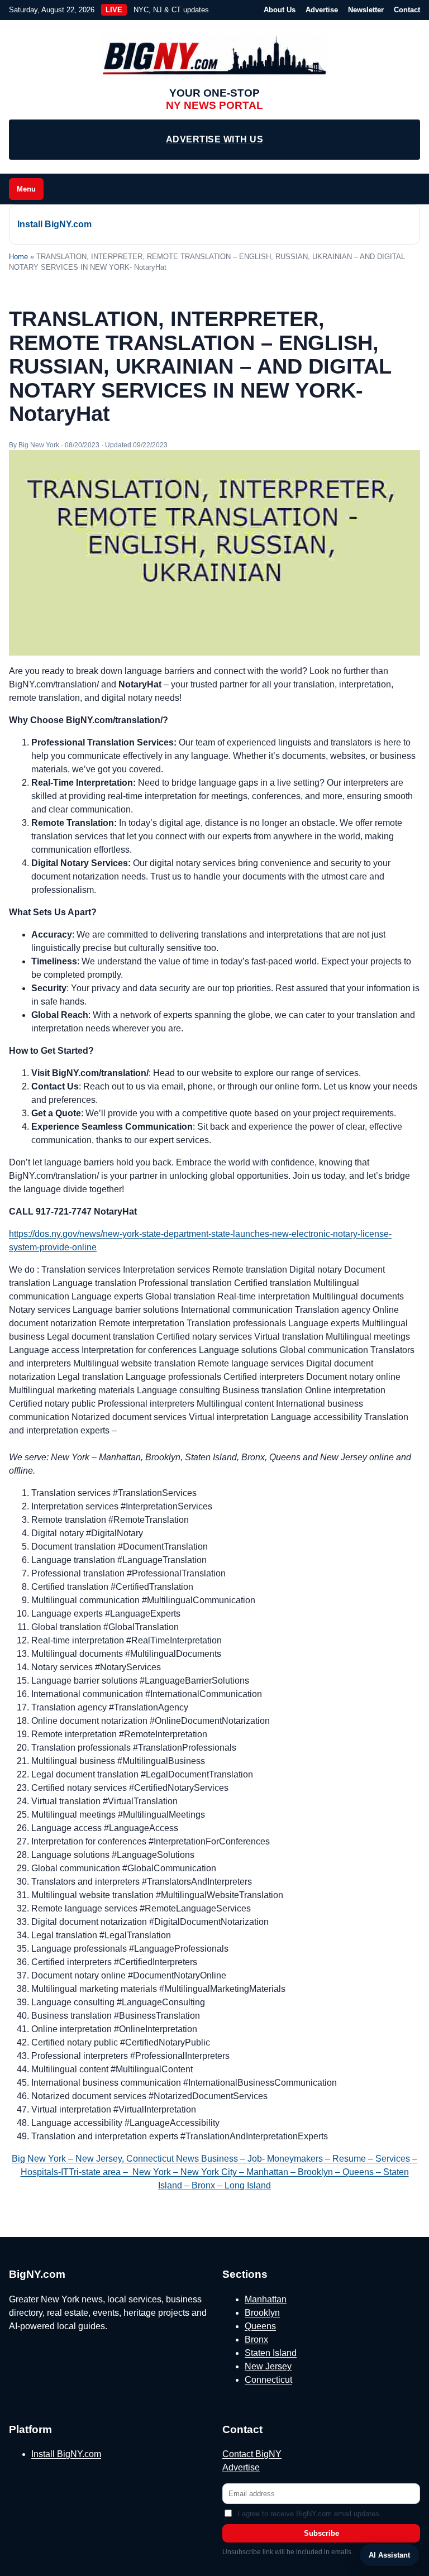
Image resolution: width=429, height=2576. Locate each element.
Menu (26, 189)
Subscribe (321, 2533)
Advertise (322, 10)
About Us (280, 10)
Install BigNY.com (54, 224)
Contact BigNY (252, 2454)
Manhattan (266, 2299)
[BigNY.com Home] (214, 56)
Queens (260, 2326)
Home (18, 257)
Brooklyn (262, 2313)
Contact (407, 10)
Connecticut (268, 2380)
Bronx (256, 2340)
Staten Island (271, 2353)
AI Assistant (389, 2555)
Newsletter (366, 10)
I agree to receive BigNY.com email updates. (309, 2514)
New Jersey (268, 2366)
